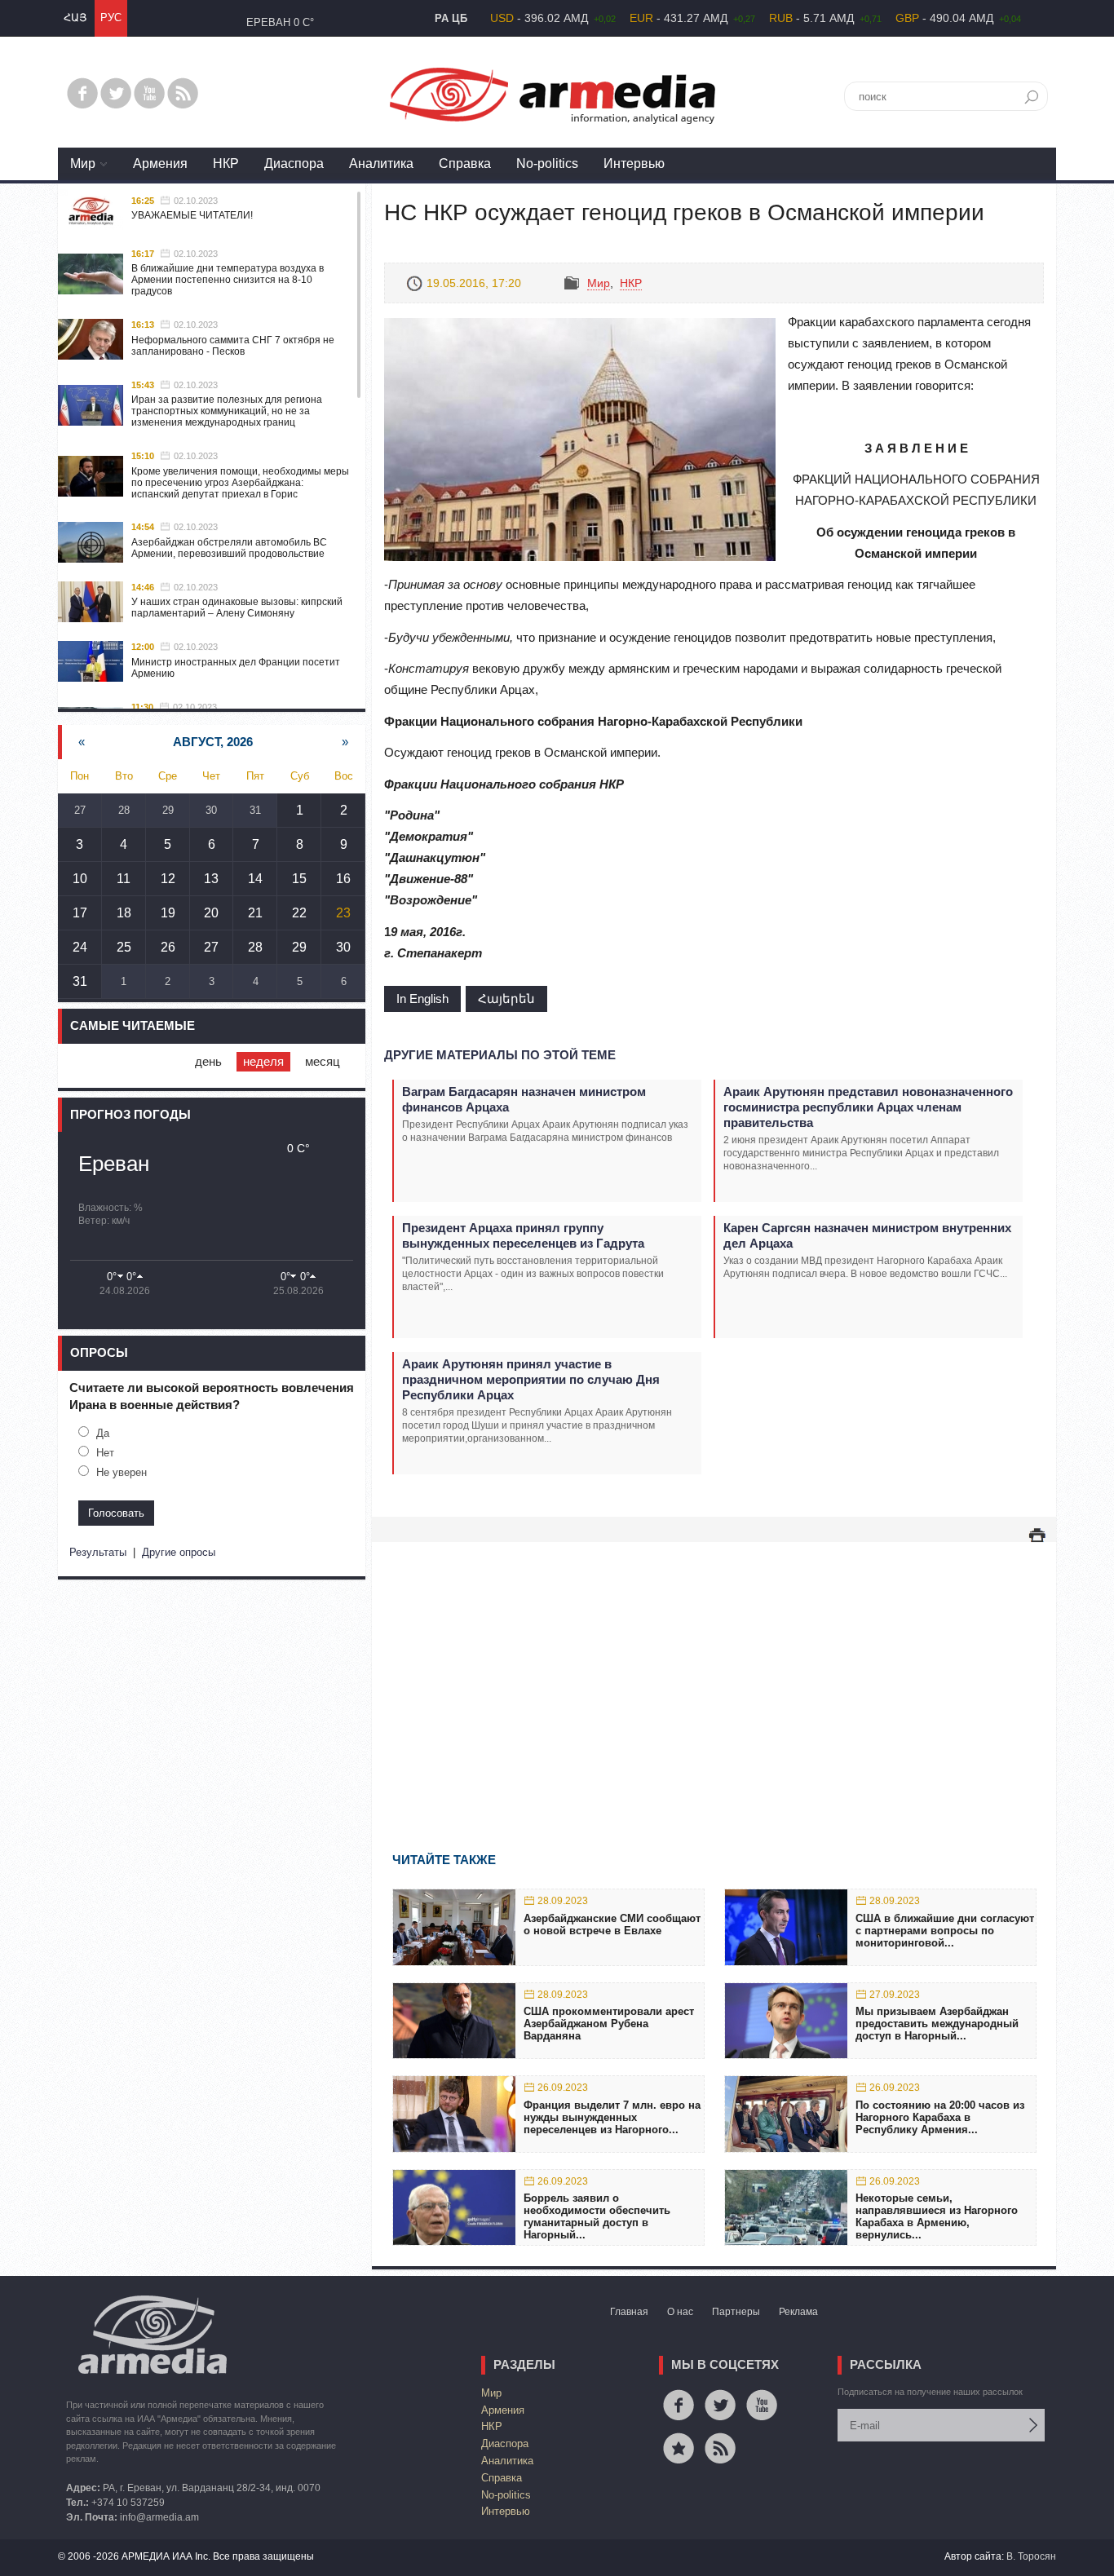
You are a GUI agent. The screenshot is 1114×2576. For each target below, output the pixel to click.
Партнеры (736, 2312)
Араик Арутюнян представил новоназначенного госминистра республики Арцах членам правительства (868, 1107)
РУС (111, 18)
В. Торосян (1031, 2556)
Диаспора (294, 163)
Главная (629, 2312)
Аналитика (381, 163)
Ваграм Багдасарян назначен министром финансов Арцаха (524, 1099)
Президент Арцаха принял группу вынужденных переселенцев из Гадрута (523, 1235)
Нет (105, 1453)
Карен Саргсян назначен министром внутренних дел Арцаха (867, 1235)
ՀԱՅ (75, 18)
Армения (160, 163)
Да (103, 1433)
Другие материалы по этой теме (500, 1055)
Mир (83, 163)
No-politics (547, 163)
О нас (680, 2312)
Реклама (798, 2312)
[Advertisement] (714, 1673)
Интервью (634, 163)
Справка (465, 163)
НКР (226, 163)
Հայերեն (506, 999)
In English (422, 999)
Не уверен (122, 1472)
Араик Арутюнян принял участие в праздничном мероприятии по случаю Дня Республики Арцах (531, 1379)
